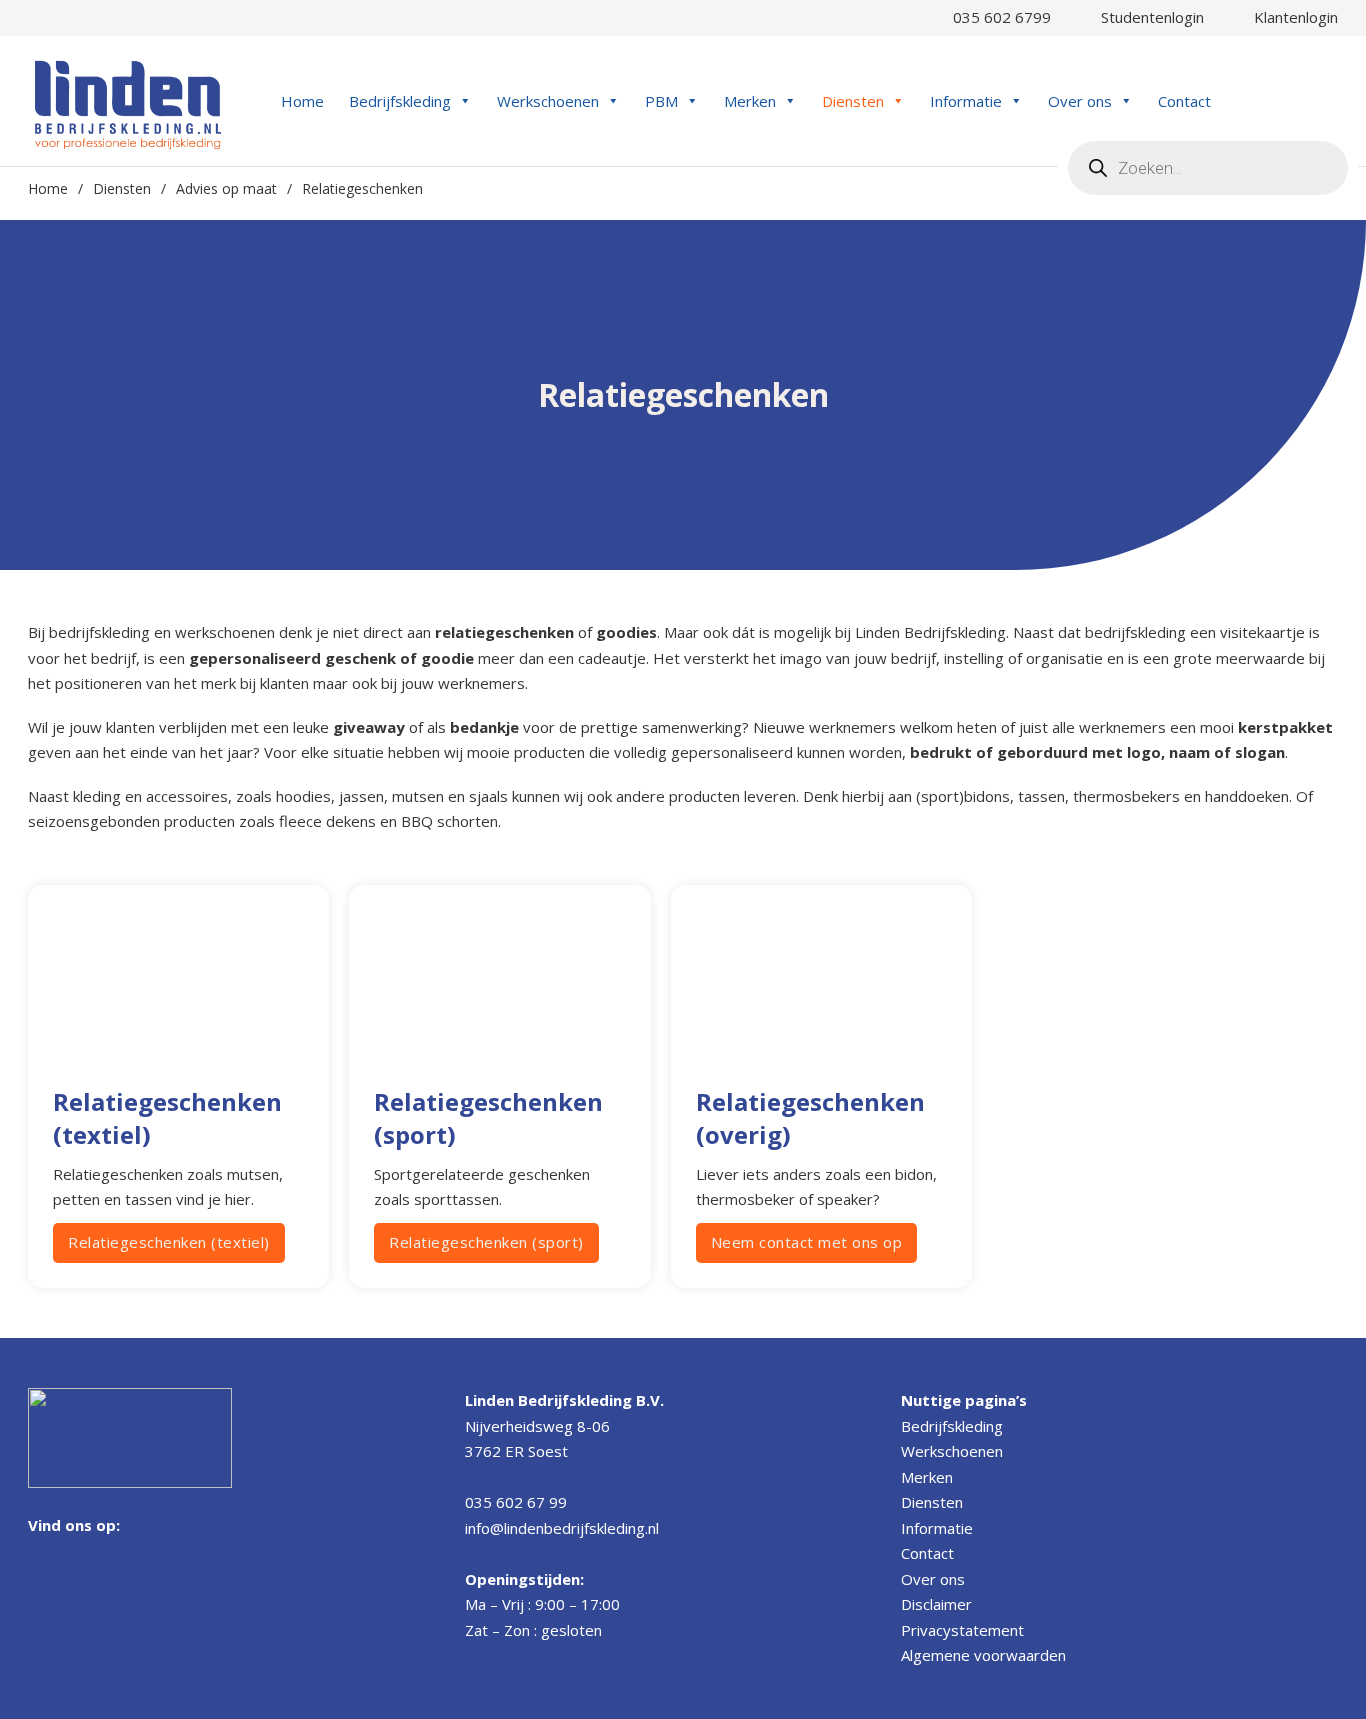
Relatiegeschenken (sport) (486, 1242)
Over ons (1080, 101)
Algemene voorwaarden (983, 1655)
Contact (1184, 101)
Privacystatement (962, 1630)
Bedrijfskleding (400, 101)
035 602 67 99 (516, 1502)
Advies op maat (226, 188)
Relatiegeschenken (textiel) (169, 1242)
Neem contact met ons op (807, 1242)
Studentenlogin (1148, 17)
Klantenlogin (1292, 17)
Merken (750, 101)
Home (302, 101)
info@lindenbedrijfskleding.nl (562, 1528)
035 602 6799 (998, 17)
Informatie (966, 101)
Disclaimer (936, 1604)
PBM (661, 101)
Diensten (853, 101)
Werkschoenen (548, 101)
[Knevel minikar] (1327, 100)
